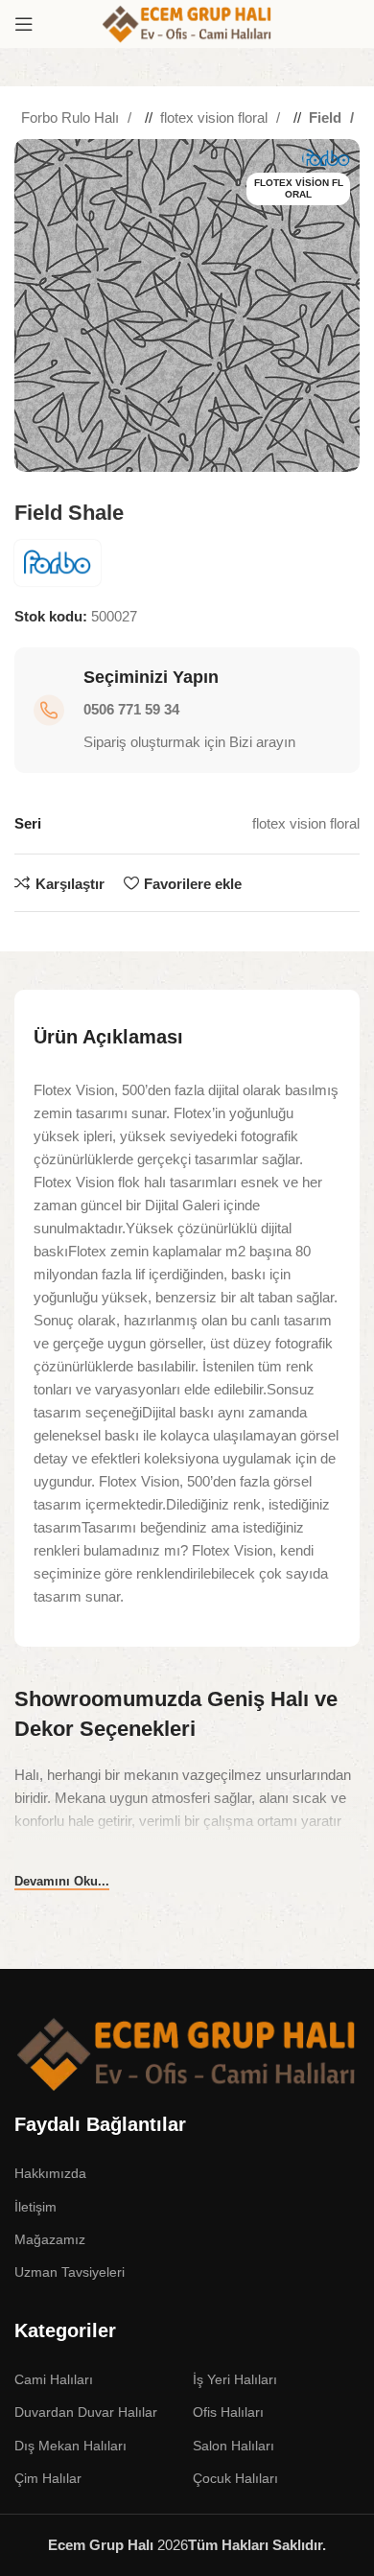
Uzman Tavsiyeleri (70, 2272)
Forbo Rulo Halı (72, 117)
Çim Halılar (48, 2478)
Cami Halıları (54, 2379)
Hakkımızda (50, 2173)
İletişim (35, 2207)
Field (327, 117)
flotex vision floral (216, 117)
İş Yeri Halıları (235, 2379)
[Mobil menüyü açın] (24, 24)
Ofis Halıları (228, 2412)
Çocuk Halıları (235, 2478)
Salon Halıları (234, 2446)
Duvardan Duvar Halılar (86, 2412)
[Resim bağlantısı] (187, 2053)
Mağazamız (50, 2239)
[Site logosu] (187, 23)
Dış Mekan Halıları (70, 2446)
